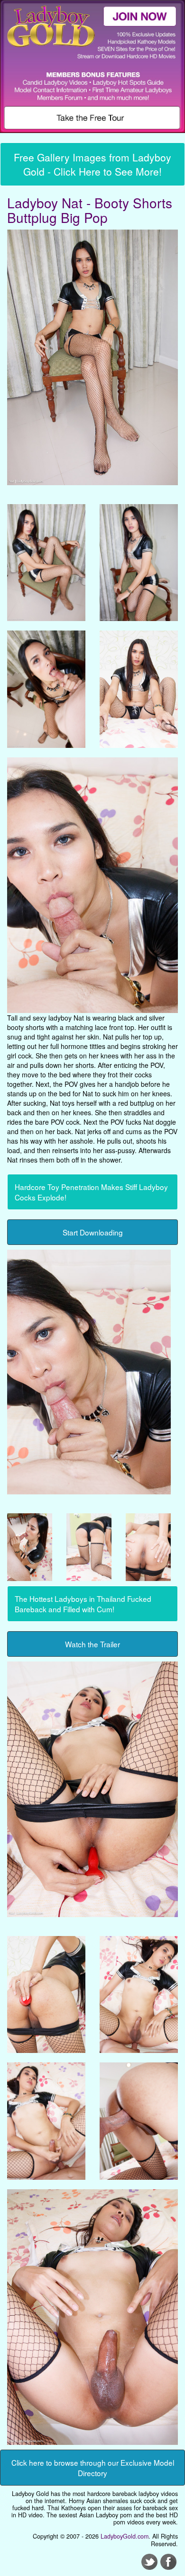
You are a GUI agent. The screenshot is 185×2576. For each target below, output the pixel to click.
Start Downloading (93, 1232)
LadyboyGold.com (125, 2536)
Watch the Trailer (92, 1644)
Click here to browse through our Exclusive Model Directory (93, 2468)
